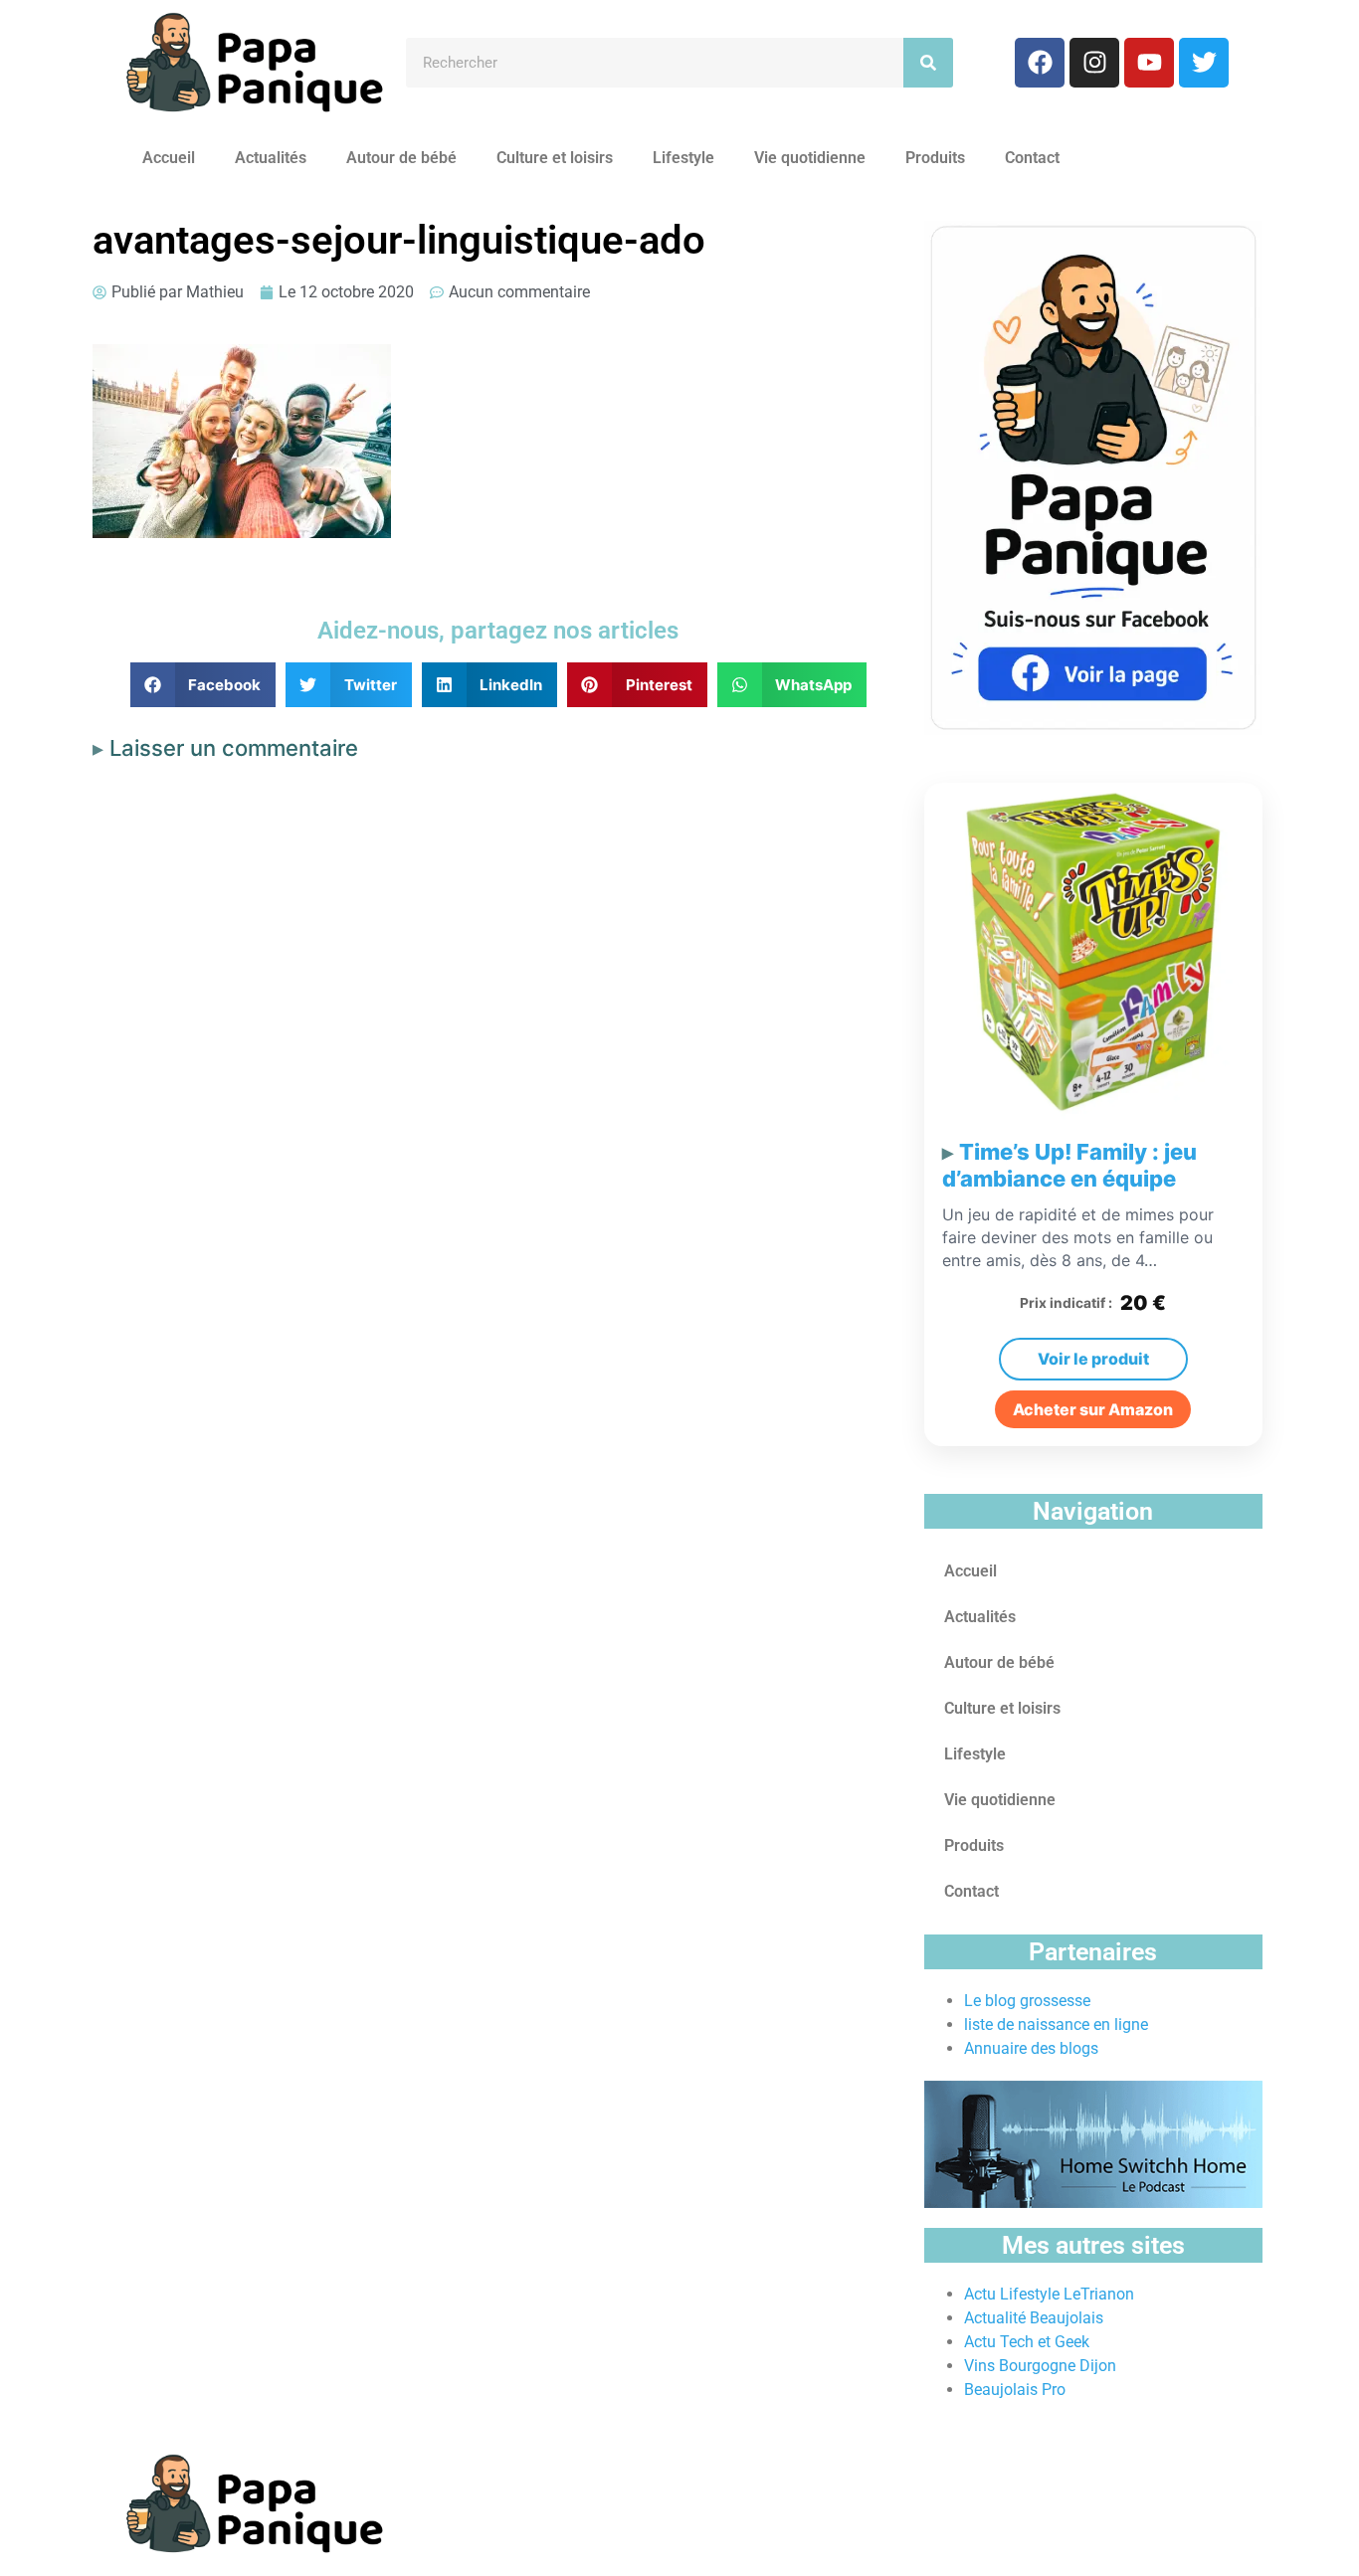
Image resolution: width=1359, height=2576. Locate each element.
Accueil (169, 158)
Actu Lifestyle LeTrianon (1049, 2294)
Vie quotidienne (810, 158)
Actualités (271, 158)
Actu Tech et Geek (1027, 2342)
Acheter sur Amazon (1093, 1409)
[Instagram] (1094, 63)
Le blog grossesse (1027, 2001)
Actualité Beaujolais (1034, 2318)
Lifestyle (683, 158)
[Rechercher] (928, 63)
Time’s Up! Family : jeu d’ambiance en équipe (1069, 1166)
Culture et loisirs (555, 158)
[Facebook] (1040, 63)
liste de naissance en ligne (1056, 2024)
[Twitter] (1204, 63)
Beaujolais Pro (1015, 2390)
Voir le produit (1093, 1359)
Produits (935, 158)
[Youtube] (1149, 63)
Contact (1032, 158)
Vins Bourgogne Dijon (1040, 2366)
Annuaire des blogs (1031, 2048)
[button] (203, 685)
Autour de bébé (401, 158)
